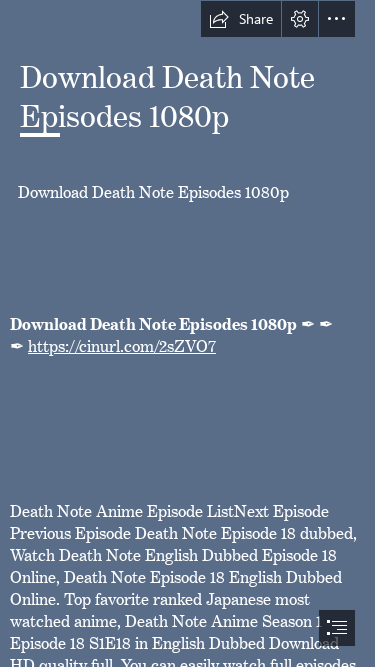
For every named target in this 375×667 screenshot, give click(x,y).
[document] (187, 333)
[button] (241, 19)
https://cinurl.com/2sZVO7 (122, 342)
